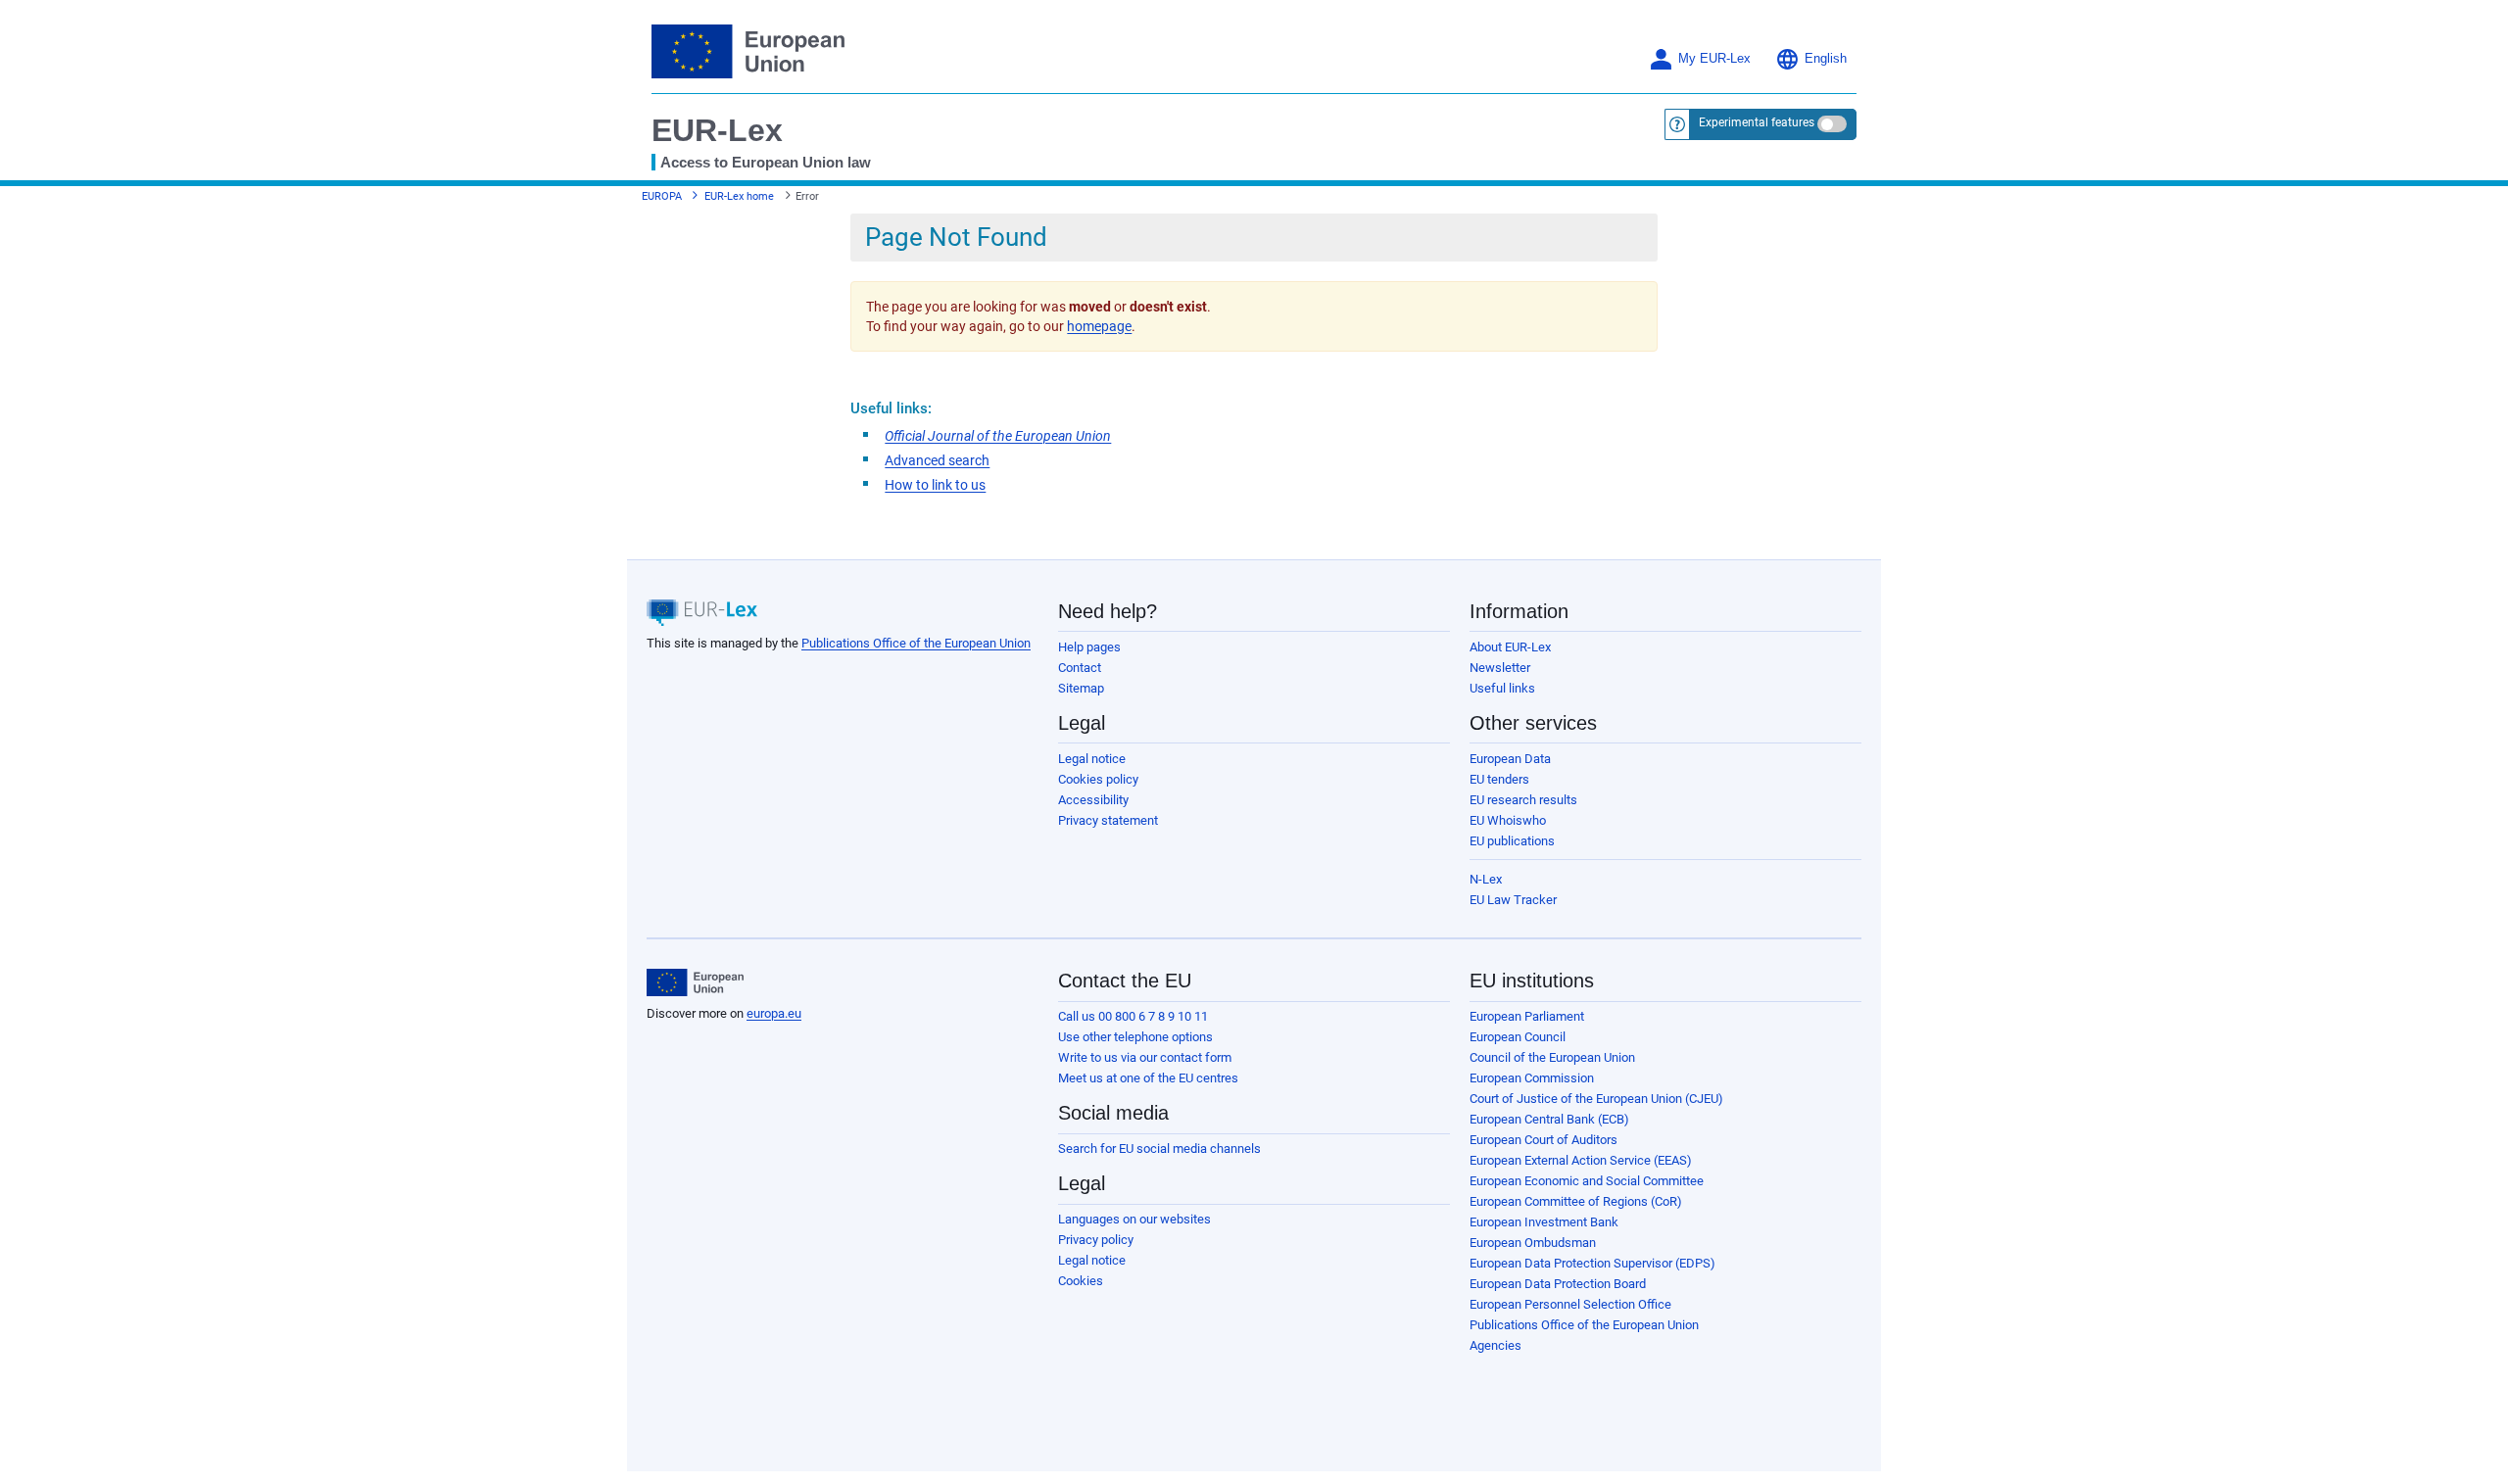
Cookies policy (1098, 779)
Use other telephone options (1135, 1037)
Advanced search (937, 460)
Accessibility (1093, 800)
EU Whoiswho (1508, 820)
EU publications (1512, 841)
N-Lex (1486, 879)
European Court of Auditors (1543, 1140)
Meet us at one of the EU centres (1148, 1078)
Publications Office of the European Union (916, 643)
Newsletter (1500, 668)
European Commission (1532, 1078)
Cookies (1081, 1281)
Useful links (1502, 688)
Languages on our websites (1134, 1219)
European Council (1518, 1037)
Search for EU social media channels (1159, 1149)
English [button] (1826, 59)
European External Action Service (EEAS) (1581, 1160)
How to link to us (935, 485)
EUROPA (662, 196)
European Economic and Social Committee (1587, 1181)
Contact (1080, 668)
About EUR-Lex (1510, 647)
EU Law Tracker (1513, 900)
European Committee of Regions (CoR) (1576, 1201)
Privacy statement (1108, 820)
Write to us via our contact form (1145, 1057)
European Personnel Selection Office (1570, 1304)
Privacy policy (1096, 1240)
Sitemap (1081, 688)
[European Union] (695, 982)
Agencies (1495, 1345)
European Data (1510, 759)
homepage (1099, 326)
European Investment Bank (1544, 1222)
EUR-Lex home (739, 196)
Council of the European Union (1552, 1057)
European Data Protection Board (1558, 1284)
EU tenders (1499, 779)
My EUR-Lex (1714, 59)
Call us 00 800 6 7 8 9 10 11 (1133, 1016)
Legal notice (1092, 759)
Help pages (1089, 647)
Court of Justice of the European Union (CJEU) (1596, 1099)
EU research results (1523, 800)
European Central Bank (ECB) (1549, 1119)
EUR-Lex (717, 130)
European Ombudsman (1533, 1243)
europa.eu (774, 1013)
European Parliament (1527, 1016)
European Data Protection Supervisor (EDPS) (1592, 1263)
